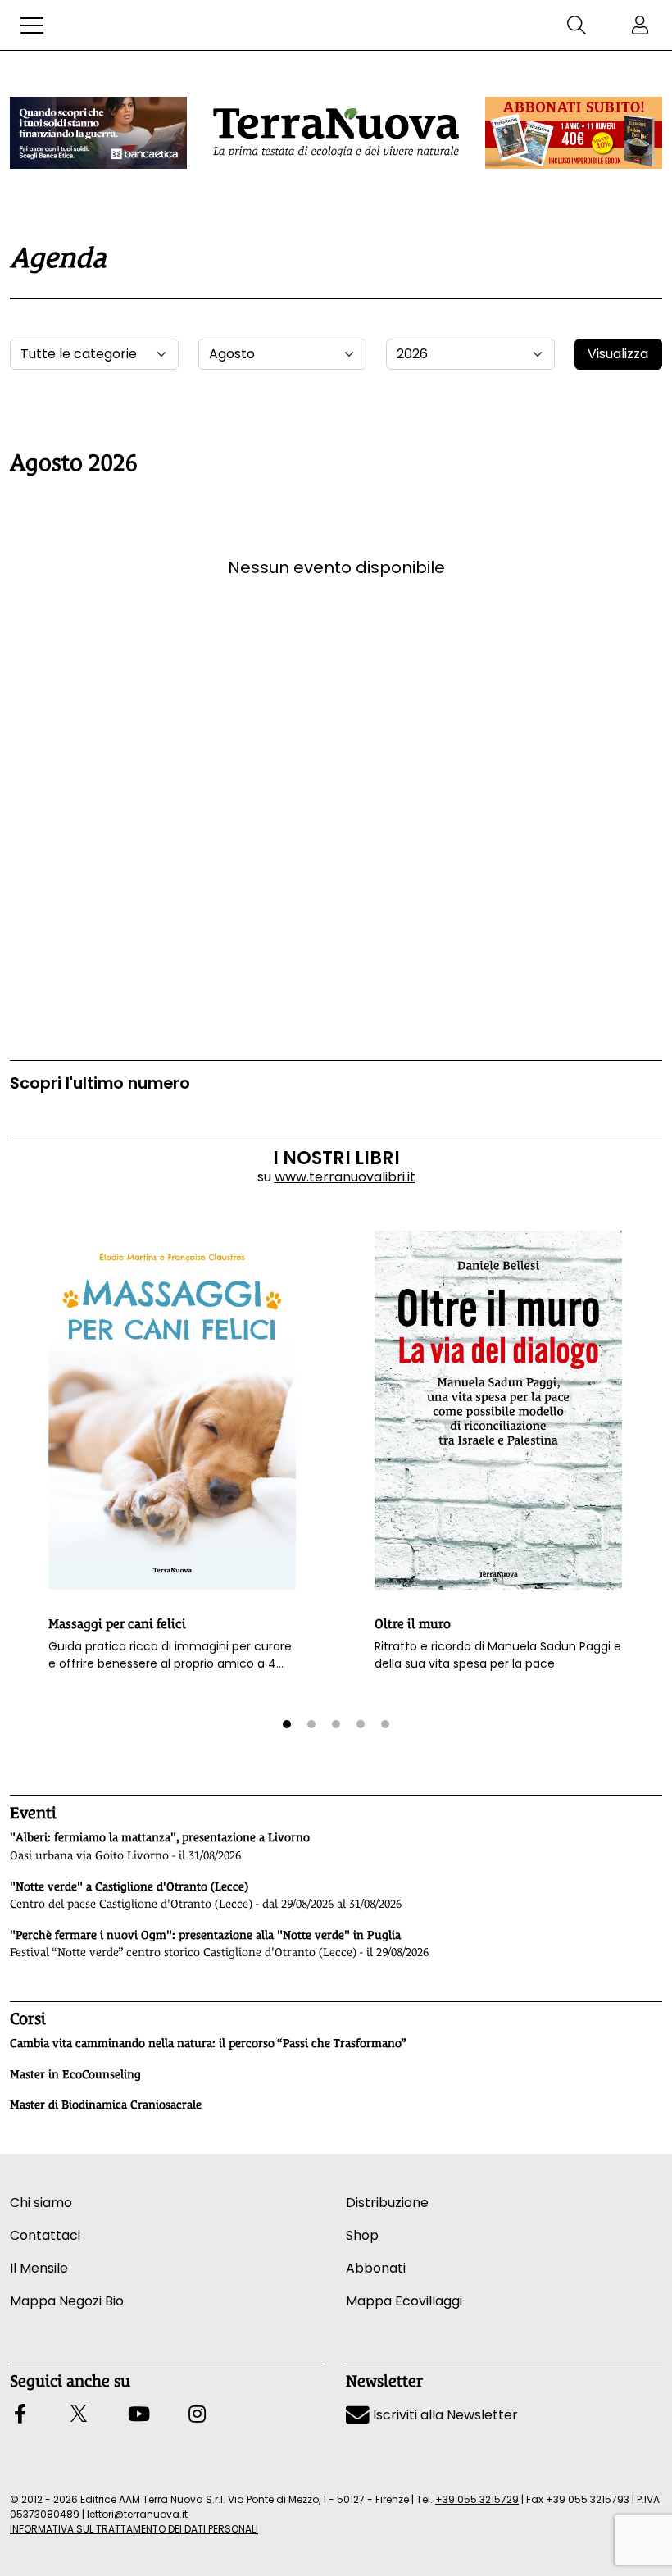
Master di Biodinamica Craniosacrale (106, 2105)
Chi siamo (41, 2203)
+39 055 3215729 (477, 2499)
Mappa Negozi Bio (67, 2301)
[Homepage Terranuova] (336, 133)
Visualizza (618, 354)
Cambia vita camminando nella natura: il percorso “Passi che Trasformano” (208, 2043)
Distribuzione (387, 2203)
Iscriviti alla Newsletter (444, 2415)
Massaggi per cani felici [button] (117, 1624)
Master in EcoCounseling (75, 2074)
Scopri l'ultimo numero (100, 1083)
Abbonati (376, 2268)
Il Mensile (39, 2268)
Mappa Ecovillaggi (404, 2301)
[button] (32, 25)
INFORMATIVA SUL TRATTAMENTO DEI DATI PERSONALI (134, 2529)
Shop (362, 2235)
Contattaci (45, 2235)
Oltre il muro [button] (413, 1624)
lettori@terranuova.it (137, 2514)
